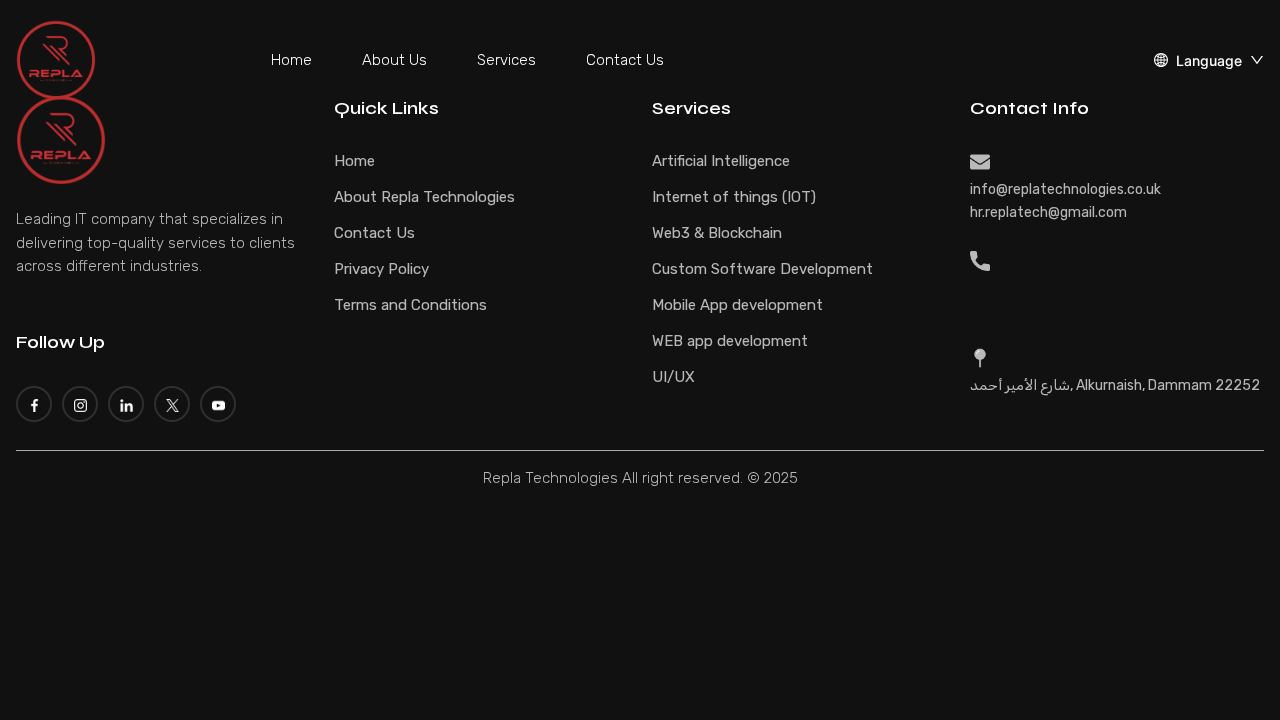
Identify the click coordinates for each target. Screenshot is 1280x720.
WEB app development (730, 341)
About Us (394, 60)
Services (506, 60)
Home (291, 60)
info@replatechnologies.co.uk (1065, 189)
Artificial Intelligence (721, 161)
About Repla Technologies (424, 197)
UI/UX (673, 377)
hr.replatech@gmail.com (1048, 212)
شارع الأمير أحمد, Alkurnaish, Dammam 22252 (1115, 385)
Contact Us (625, 60)
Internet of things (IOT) (734, 197)
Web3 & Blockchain (717, 233)
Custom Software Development (762, 269)
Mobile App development (737, 305)
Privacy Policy (381, 269)
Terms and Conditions (410, 305)
